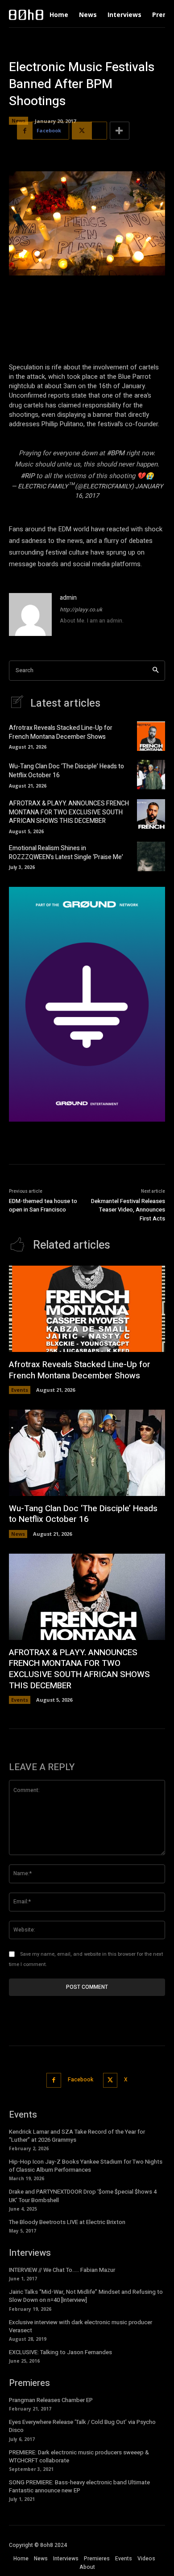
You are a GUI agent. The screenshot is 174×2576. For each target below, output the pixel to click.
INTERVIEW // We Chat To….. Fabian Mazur (62, 2270)
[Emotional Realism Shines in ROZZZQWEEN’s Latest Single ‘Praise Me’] (151, 856)
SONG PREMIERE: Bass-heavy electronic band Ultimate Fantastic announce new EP (79, 2486)
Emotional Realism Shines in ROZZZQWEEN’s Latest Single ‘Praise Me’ (66, 853)
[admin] (30, 614)
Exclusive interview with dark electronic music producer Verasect (81, 2326)
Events (20, 1390)
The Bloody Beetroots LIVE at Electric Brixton (67, 2222)
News (19, 121)
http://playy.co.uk (81, 610)
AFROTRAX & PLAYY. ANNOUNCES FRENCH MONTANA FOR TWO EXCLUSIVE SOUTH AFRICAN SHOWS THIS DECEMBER (69, 812)
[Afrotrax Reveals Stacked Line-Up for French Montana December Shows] (151, 736)
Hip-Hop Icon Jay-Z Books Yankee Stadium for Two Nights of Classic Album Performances (86, 2166)
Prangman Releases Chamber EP (51, 2400)
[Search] (155, 671)
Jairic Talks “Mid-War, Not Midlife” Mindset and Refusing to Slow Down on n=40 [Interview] (86, 2296)
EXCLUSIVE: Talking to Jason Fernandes (60, 2352)
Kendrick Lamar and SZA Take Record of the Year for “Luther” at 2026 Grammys (77, 2136)
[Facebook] (54, 2080)
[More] (120, 131)
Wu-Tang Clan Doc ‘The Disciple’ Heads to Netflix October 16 (66, 771)
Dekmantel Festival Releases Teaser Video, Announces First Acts (128, 1210)
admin (68, 598)
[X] (110, 2080)
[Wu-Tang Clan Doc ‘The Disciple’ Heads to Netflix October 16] (151, 775)
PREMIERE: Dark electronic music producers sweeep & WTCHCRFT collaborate (79, 2456)
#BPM (116, 453)
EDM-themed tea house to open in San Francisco (43, 1205)
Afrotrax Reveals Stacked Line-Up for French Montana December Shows (61, 732)
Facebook (81, 2080)
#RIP (27, 476)
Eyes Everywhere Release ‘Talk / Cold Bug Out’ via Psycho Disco (82, 2426)
